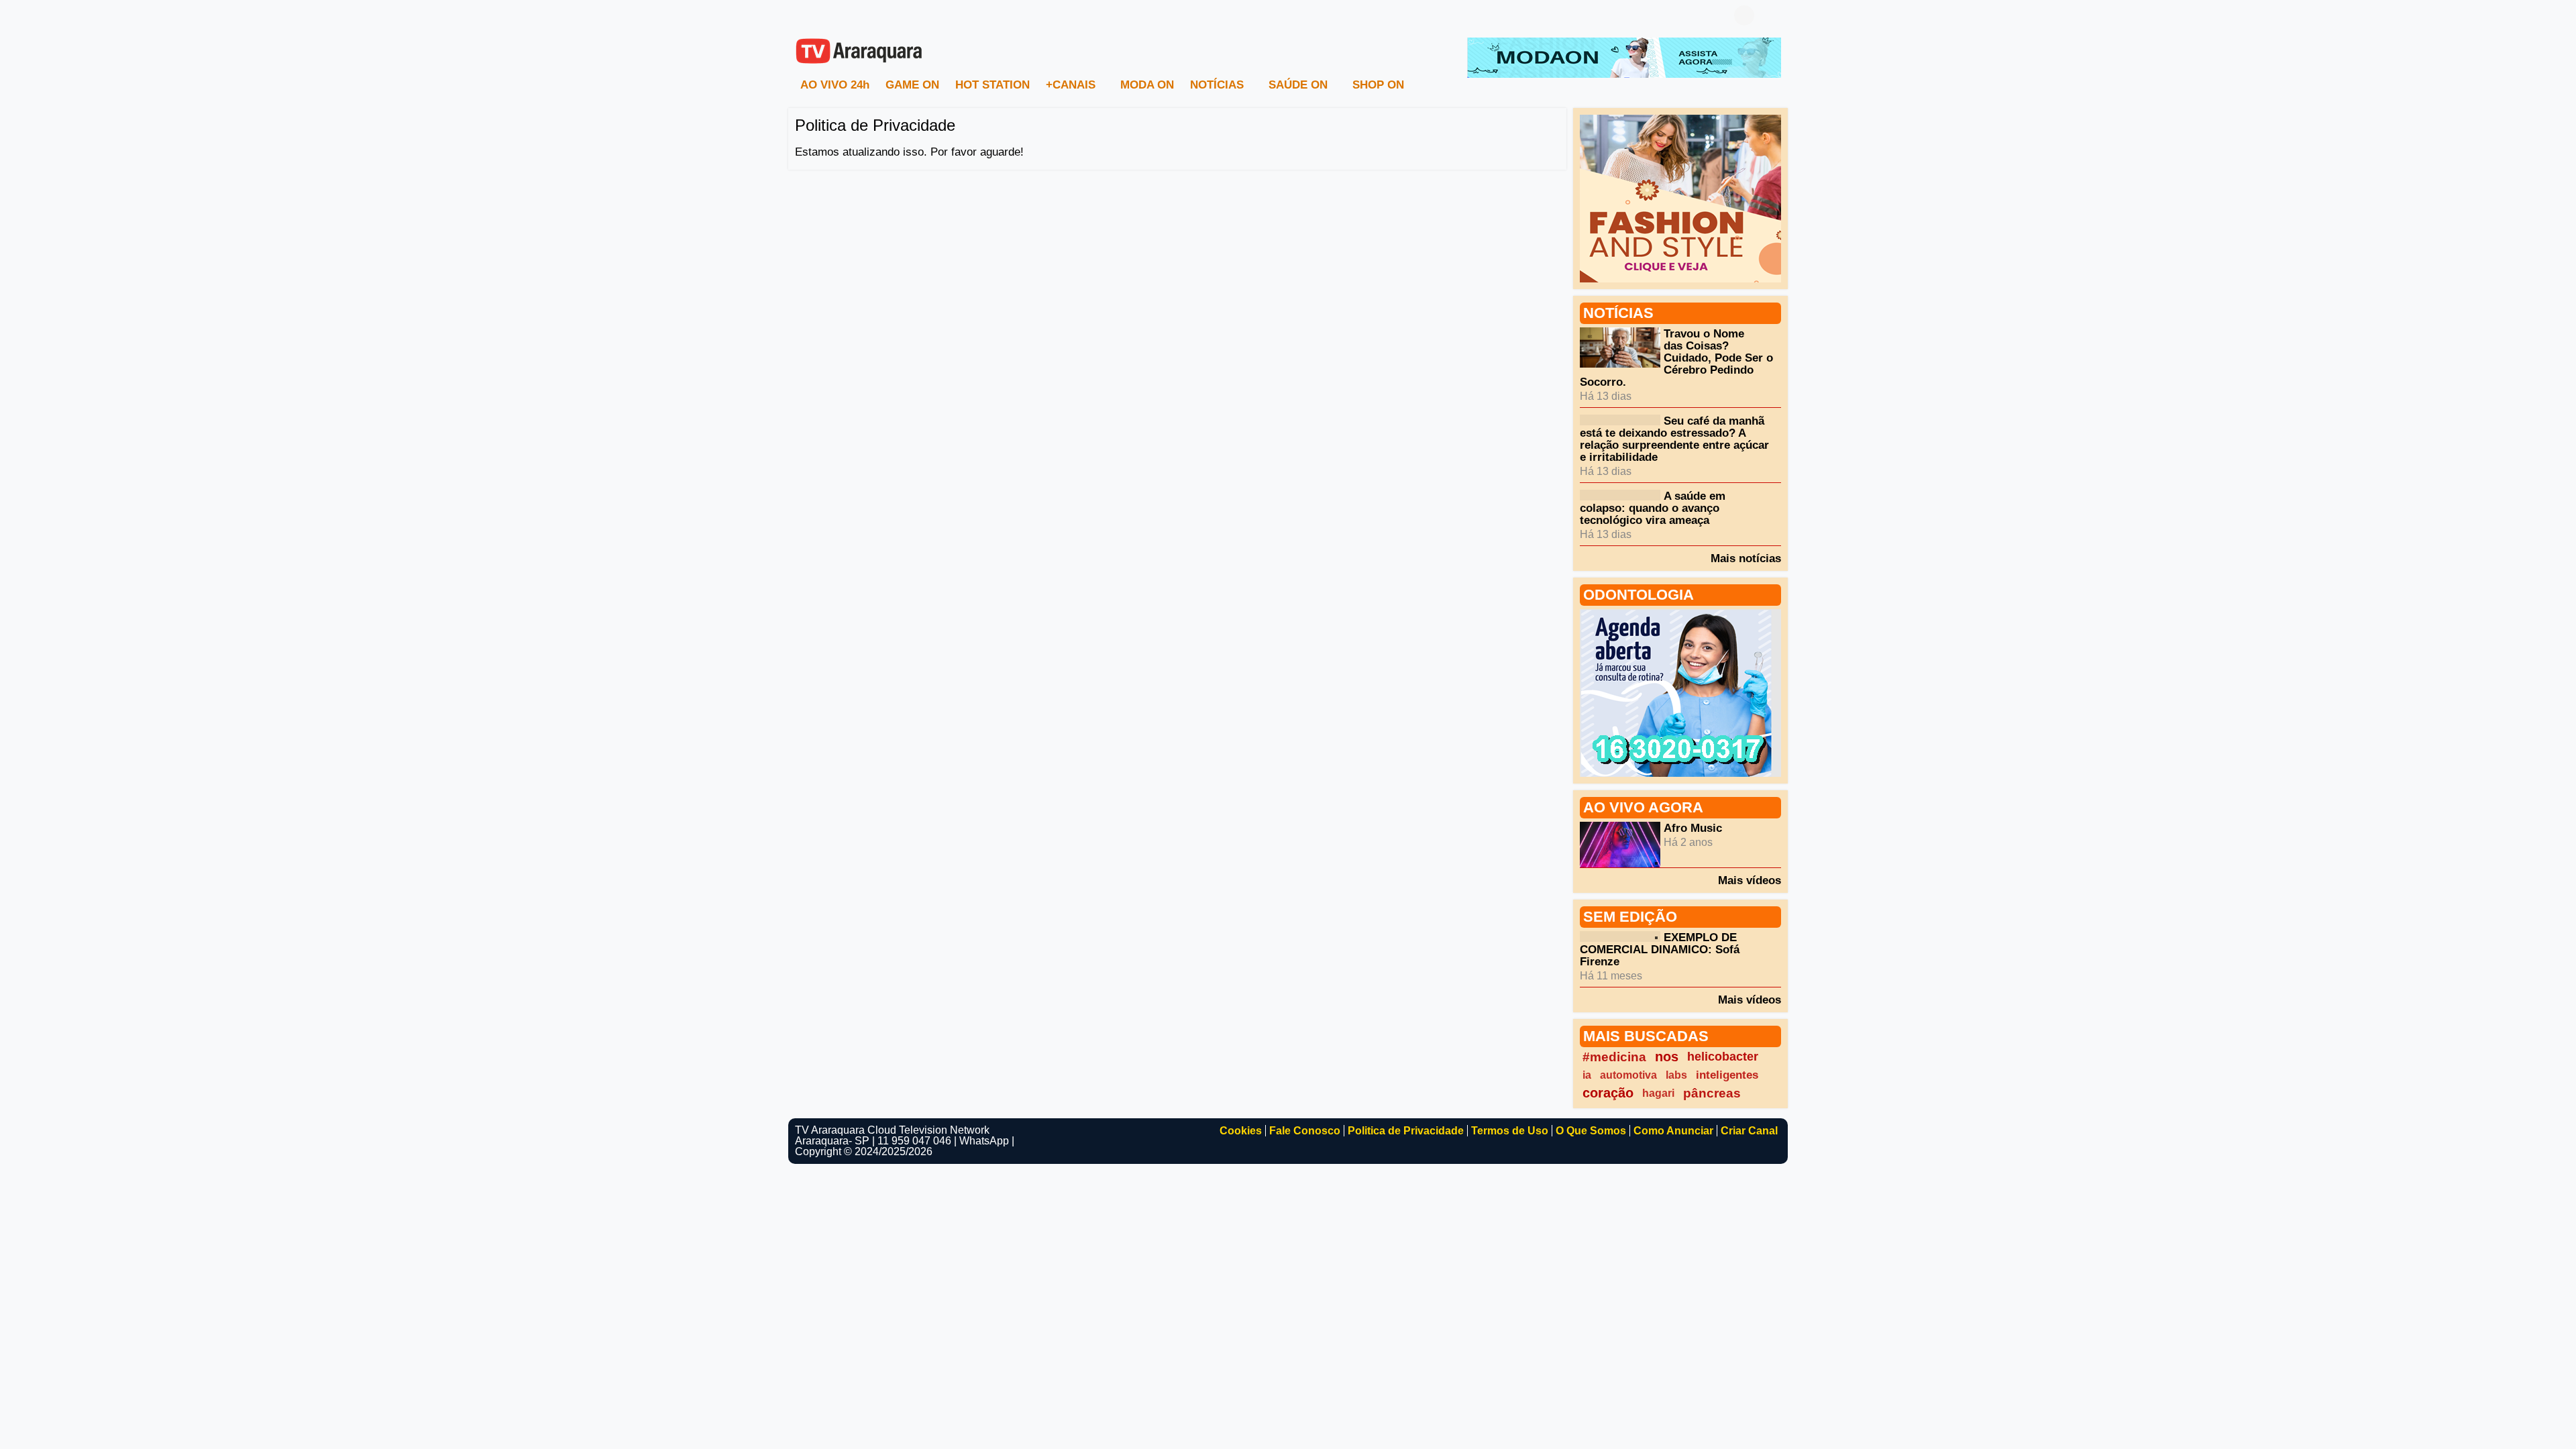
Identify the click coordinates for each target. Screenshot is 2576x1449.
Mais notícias (1746, 558)
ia (1587, 1075)
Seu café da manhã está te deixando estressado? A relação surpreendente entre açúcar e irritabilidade (1674, 439)
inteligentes (1727, 1075)
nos (1667, 1057)
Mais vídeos (1750, 880)
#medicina (1614, 1057)
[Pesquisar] (1771, 15)
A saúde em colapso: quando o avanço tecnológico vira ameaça (1653, 508)
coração (1608, 1093)
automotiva (1628, 1075)
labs (1676, 1075)
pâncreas (1712, 1093)
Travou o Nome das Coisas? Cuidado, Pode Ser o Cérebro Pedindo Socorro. (1676, 358)
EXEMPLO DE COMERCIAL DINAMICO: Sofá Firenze (1660, 950)
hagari (1658, 1093)
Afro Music (1693, 828)
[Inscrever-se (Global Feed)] (822, 15)
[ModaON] (1624, 57)
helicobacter (1723, 1057)
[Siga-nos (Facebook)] (802, 15)
